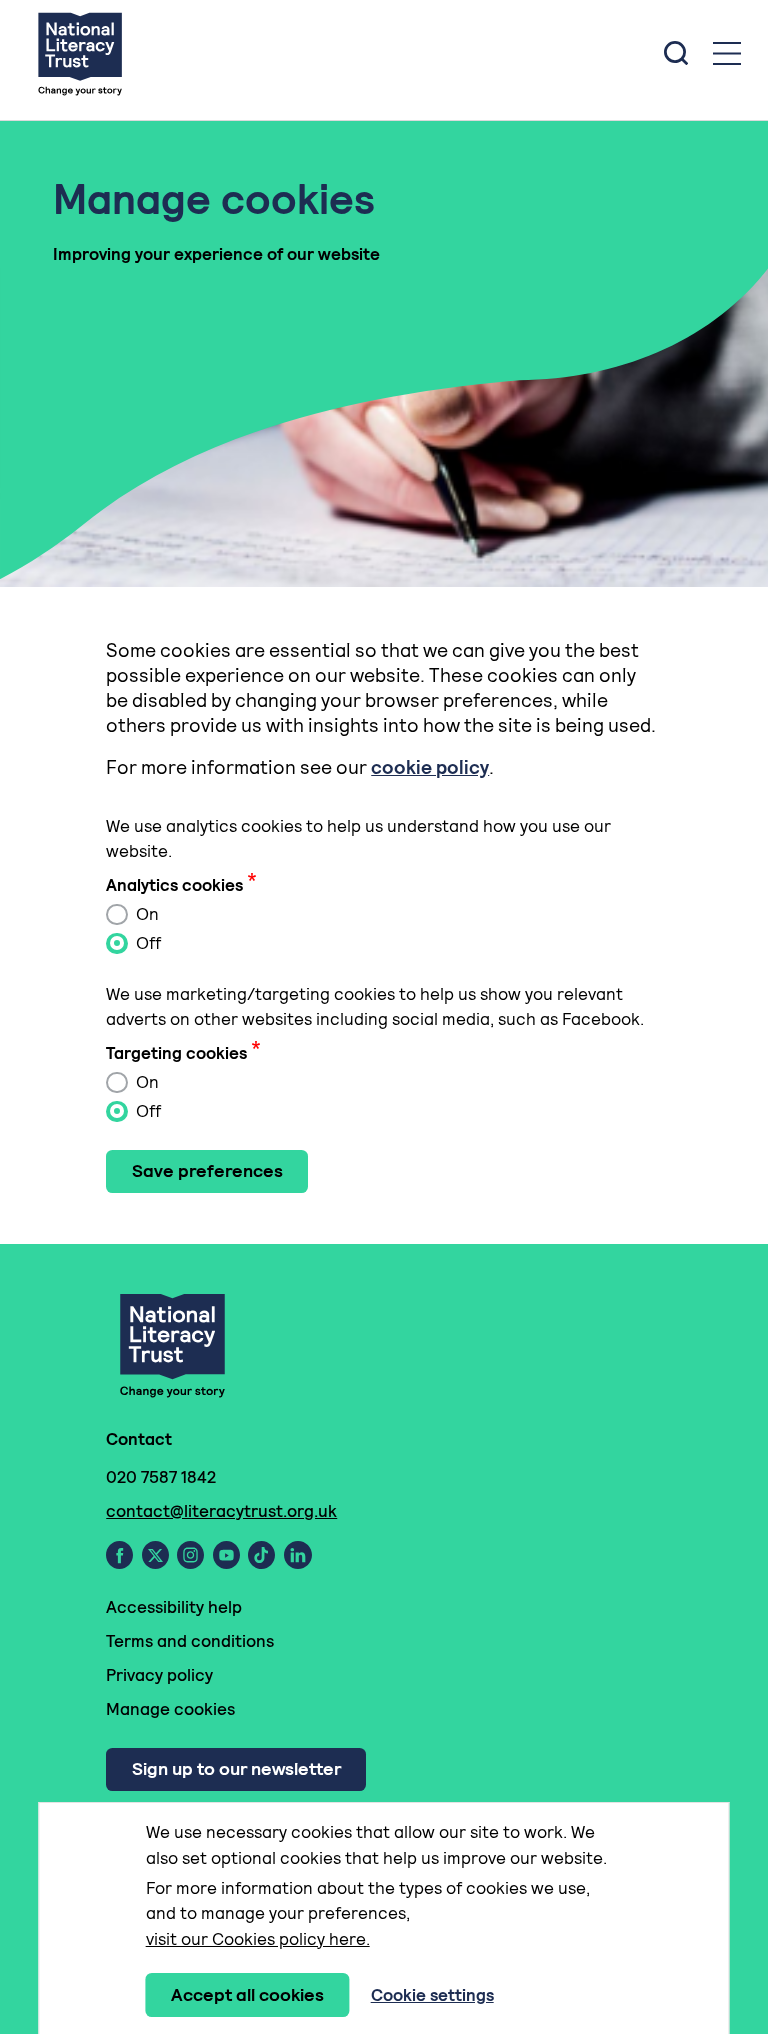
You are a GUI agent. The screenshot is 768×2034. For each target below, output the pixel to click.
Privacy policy (159, 1675)
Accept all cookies (247, 1994)
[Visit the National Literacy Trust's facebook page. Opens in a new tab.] (119, 1555)
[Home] (80, 53)
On (145, 914)
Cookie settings (432, 1995)
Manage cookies (170, 1709)
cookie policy (430, 767)
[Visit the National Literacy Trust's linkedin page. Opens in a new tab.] (298, 1555)
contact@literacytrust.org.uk (221, 1511)
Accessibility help (174, 1607)
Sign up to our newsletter (236, 1768)
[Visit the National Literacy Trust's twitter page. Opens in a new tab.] (155, 1555)
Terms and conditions (190, 1641)
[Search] (676, 53)
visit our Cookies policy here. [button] (258, 1939)
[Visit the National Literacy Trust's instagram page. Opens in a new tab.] (190, 1555)
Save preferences (207, 1170)
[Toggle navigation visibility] (727, 53)
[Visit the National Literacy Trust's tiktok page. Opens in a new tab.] (261, 1555)
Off (146, 943)
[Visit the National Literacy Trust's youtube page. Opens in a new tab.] (226, 1555)
